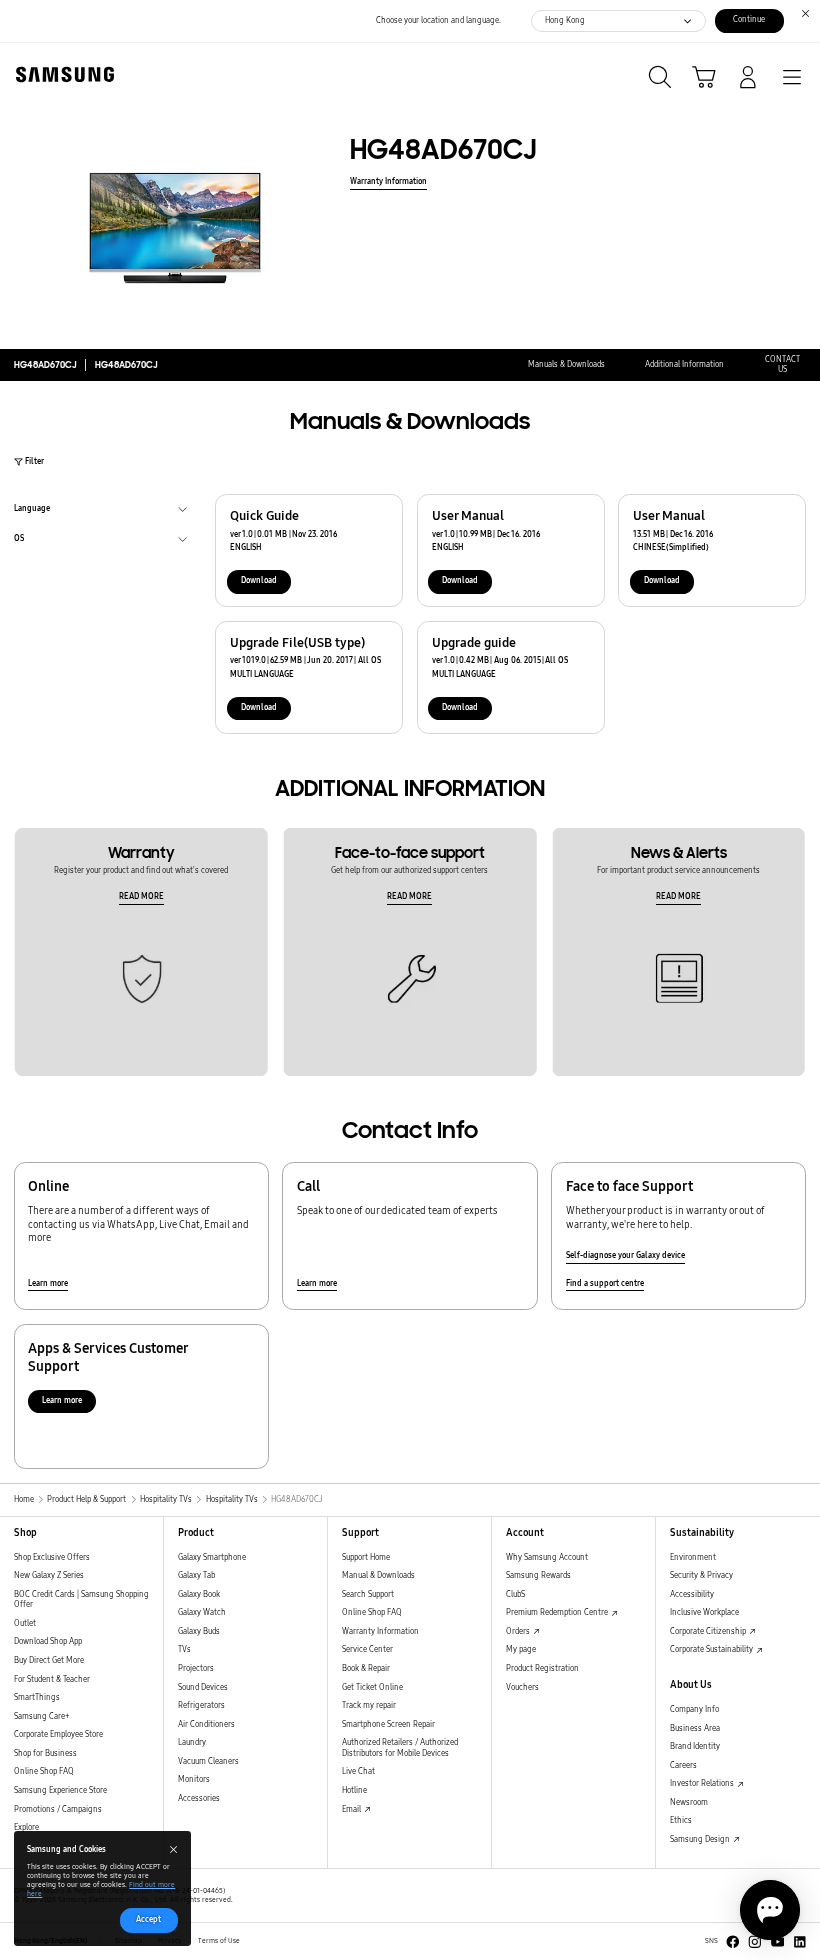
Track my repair (369, 1705)
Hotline (354, 1790)
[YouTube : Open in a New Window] (778, 1942)
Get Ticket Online (372, 1687)
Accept (148, 1919)
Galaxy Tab (196, 1575)
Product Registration (542, 1668)
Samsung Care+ (41, 1716)
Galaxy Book (199, 1594)
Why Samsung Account (547, 1557)
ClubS (515, 1594)
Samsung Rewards (538, 1575)
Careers (683, 1765)
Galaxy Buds (199, 1631)
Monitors (194, 1779)
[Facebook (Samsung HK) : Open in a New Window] (733, 1942)
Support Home (366, 1557)
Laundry (192, 1742)
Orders (519, 1631)
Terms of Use (219, 1941)
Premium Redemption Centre (558, 1612)
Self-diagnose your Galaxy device (625, 1255)
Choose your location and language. (438, 20)
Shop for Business (45, 1753)
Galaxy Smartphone (212, 1557)
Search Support (368, 1594)
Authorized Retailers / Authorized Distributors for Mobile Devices (400, 1748)
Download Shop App (48, 1641)
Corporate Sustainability (712, 1649)
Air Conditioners (206, 1724)
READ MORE (141, 896)
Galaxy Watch (202, 1612)
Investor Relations (703, 1783)
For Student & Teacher (52, 1679)
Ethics (681, 1820)
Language (32, 511)
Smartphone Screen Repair (388, 1724)
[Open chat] (770, 1910)
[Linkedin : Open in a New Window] (800, 1942)
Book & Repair (366, 1668)
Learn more (48, 1283)
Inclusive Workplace (704, 1612)
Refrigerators (201, 1705)
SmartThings (37, 1697)
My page (521, 1649)
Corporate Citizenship (709, 1631)
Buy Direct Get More (49, 1660)
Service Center (367, 1649)
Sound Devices (203, 1687)
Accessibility (692, 1594)
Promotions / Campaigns (58, 1809)
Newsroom (689, 1802)
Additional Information (684, 364)
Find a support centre (605, 1283)
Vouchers (522, 1687)
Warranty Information (388, 181)
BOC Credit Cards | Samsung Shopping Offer (81, 1600)
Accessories (199, 1798)
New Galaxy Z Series (49, 1575)
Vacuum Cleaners (208, 1761)
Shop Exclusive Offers (52, 1557)
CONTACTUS (782, 365)
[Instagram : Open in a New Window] (755, 1942)
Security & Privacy (701, 1575)
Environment (693, 1557)
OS (19, 541)
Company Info (694, 1709)
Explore (26, 1827)
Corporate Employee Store (58, 1734)
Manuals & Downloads (566, 364)
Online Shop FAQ (44, 1771)
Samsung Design (701, 1839)
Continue (749, 19)
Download (259, 580)
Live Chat (358, 1771)
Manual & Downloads (378, 1575)
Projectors (196, 1668)
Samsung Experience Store (60, 1790)
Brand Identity (695, 1746)
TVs (184, 1649)
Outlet (25, 1623)
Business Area (695, 1728)
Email (352, 1809)
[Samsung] (61, 74)
